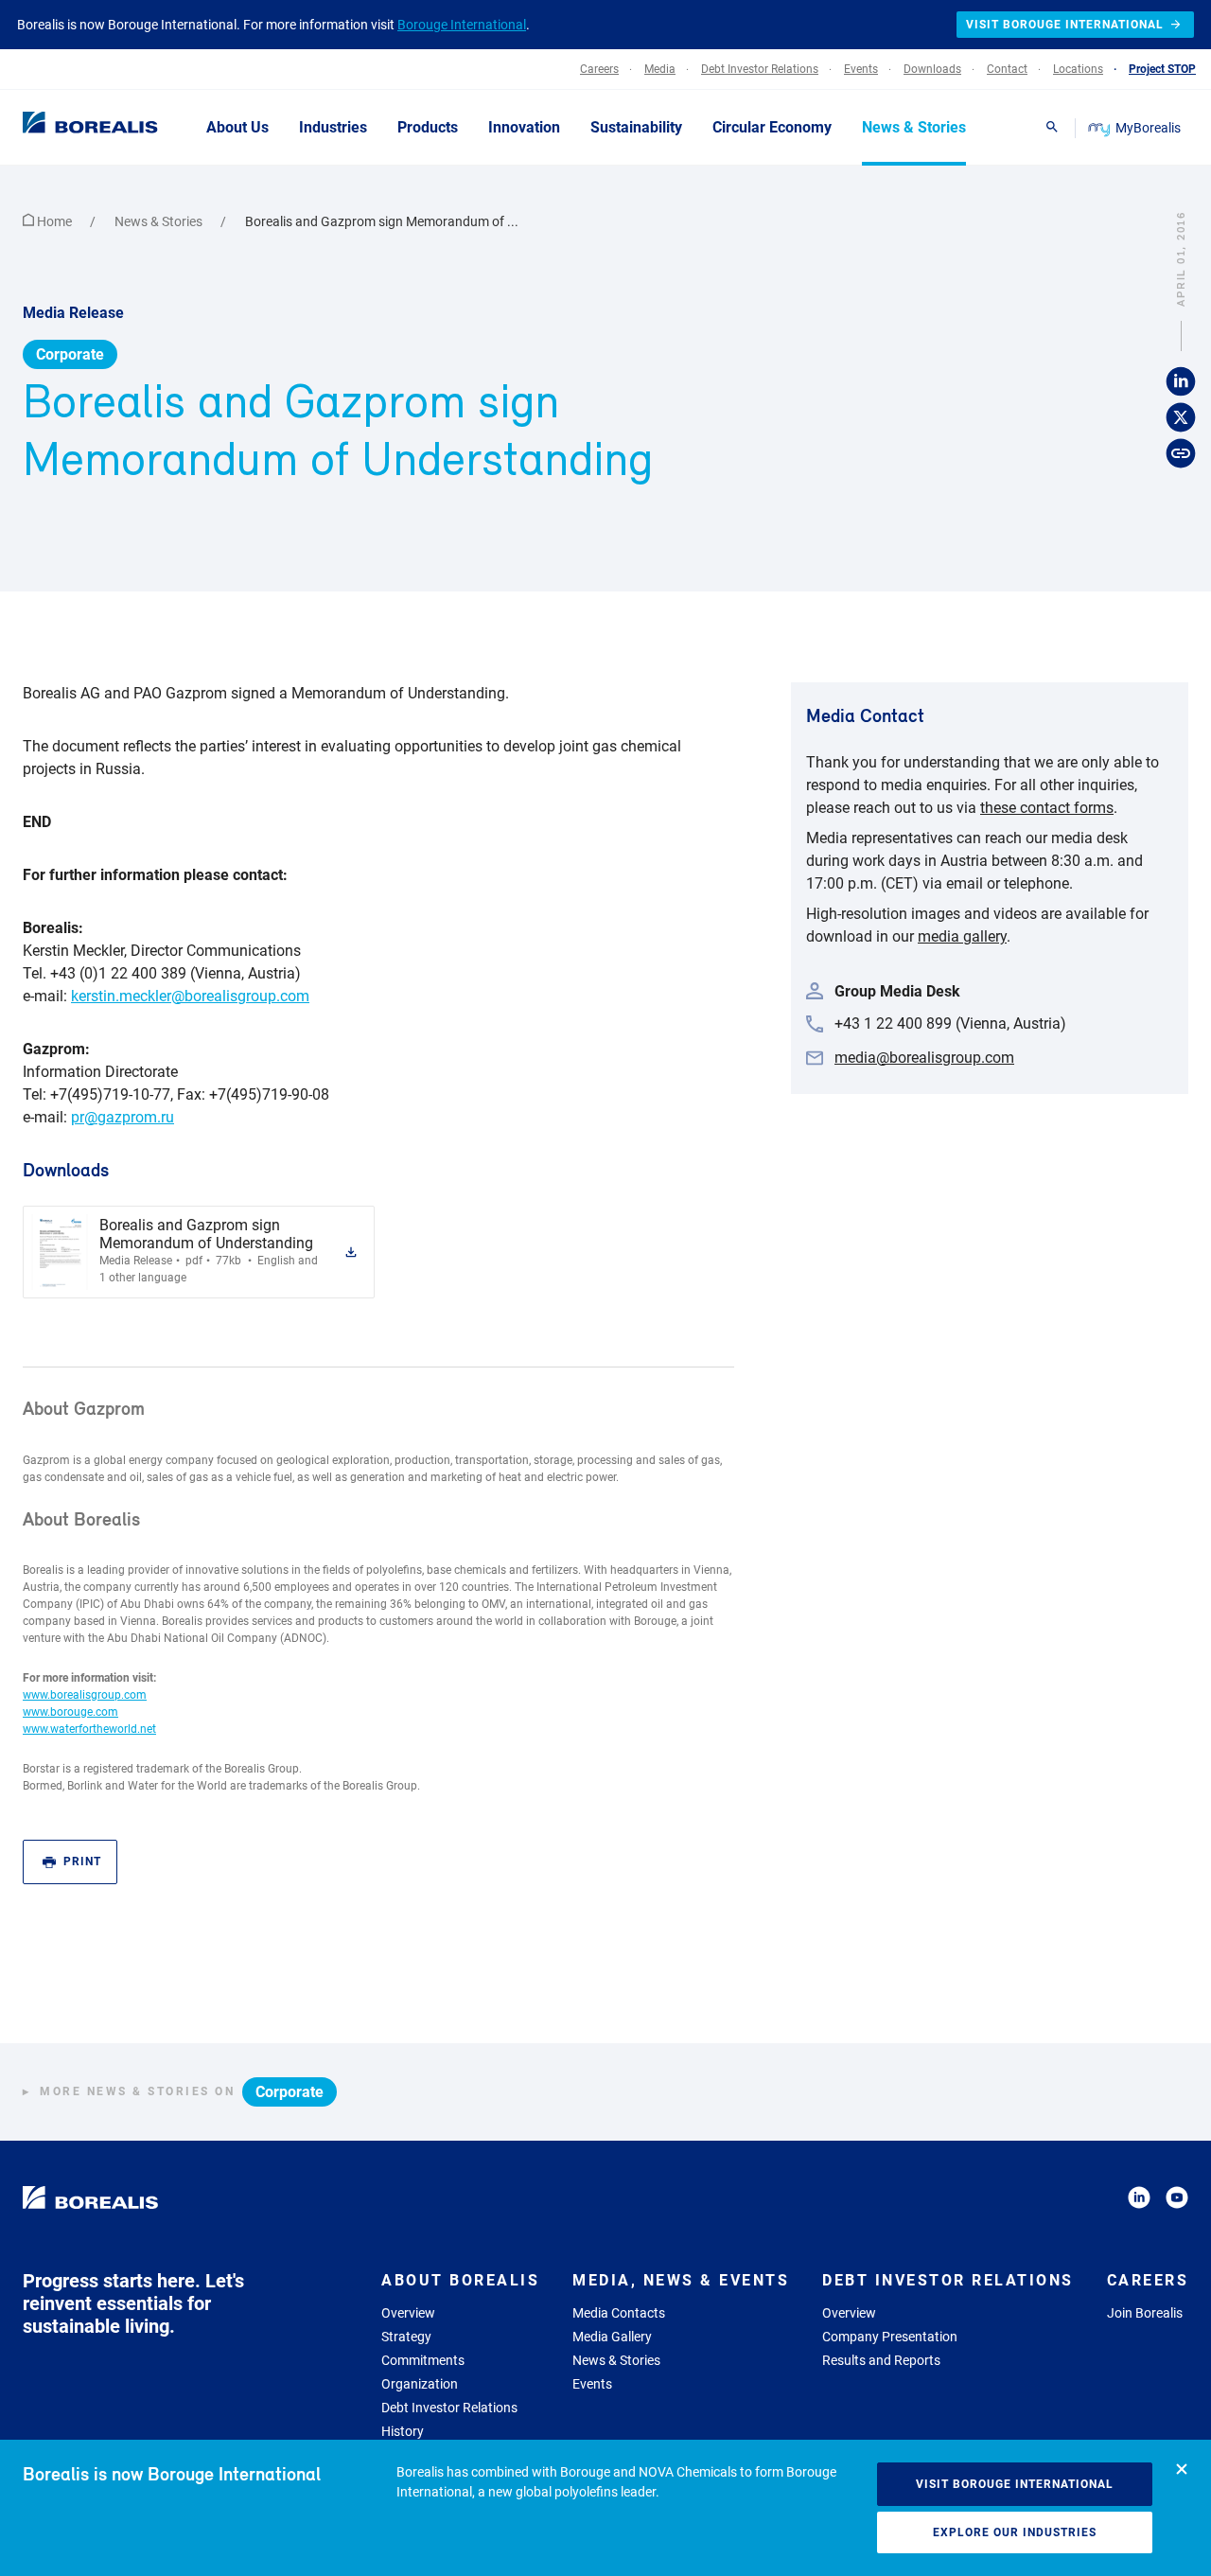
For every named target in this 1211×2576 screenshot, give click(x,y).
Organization (420, 2384)
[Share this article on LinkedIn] (1181, 382)
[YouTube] (1177, 2201)
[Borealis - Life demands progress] (66, 127)
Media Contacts (619, 2313)
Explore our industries (1015, 2532)
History (403, 2431)
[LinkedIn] (1139, 2201)
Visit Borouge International (1015, 2484)
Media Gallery (612, 2337)
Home (54, 221)
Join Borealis (1145, 2313)
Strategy (406, 2337)
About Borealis (460, 2280)
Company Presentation (890, 2337)
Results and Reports (881, 2360)
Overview (408, 2313)
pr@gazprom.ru (123, 1117)
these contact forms (1047, 808)
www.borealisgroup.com (85, 1695)
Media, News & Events (681, 2280)
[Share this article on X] (1181, 418)
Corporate (70, 354)
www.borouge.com (70, 1712)
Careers (1148, 2280)
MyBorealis (1148, 128)
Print (82, 1861)
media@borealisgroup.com (924, 1058)
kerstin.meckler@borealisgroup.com (190, 996)
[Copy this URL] (1181, 454)
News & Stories (160, 221)
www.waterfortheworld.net (89, 1729)
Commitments (423, 2360)
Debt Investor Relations (449, 2408)
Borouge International (462, 25)
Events (592, 2384)
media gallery (962, 936)
